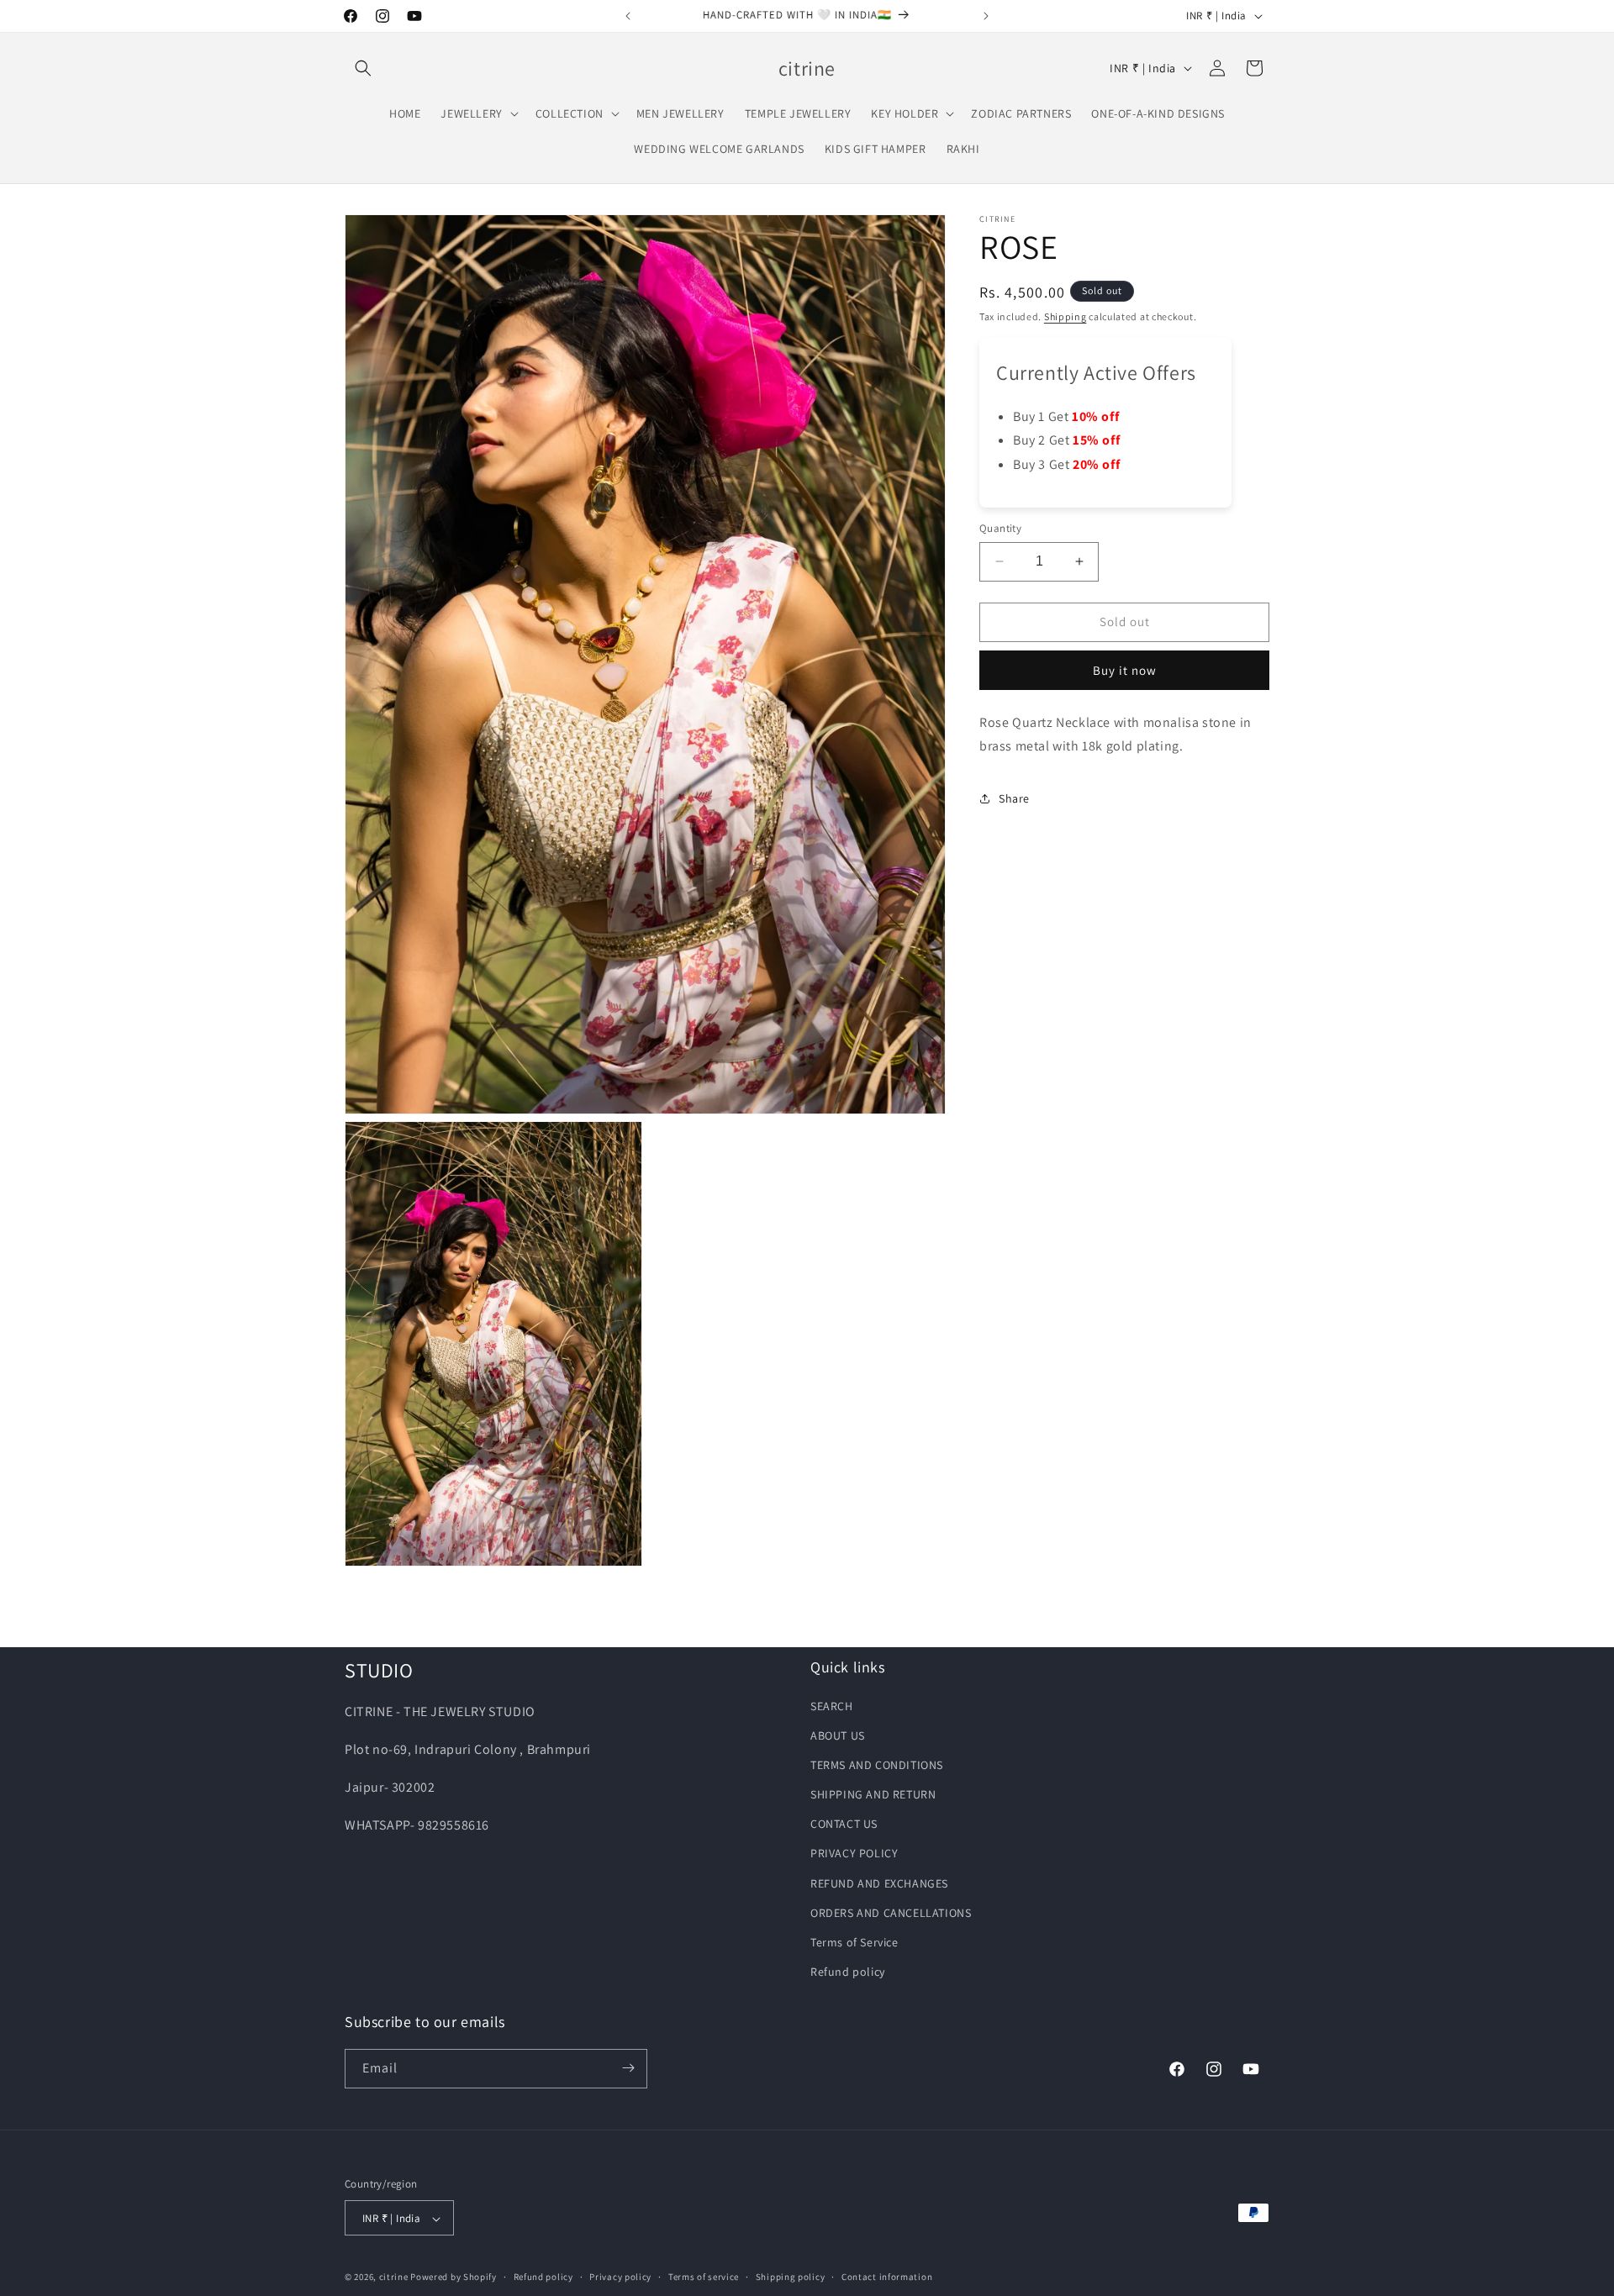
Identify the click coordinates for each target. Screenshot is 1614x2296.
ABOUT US (838, 1735)
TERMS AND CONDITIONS (877, 1764)
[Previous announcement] (628, 16)
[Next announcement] (986, 16)
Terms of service (704, 2278)
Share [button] (1014, 798)
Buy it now (1125, 669)
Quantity (1000, 528)
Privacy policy (620, 2278)
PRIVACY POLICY (854, 1853)
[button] (363, 68)
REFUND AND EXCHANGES (879, 1883)
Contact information (887, 2278)
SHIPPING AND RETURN (873, 1794)
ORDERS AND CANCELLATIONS (891, 1912)
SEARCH (832, 1705)
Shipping (1065, 316)
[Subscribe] (628, 2068)
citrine (394, 2278)
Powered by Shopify (454, 2278)
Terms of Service (854, 1942)
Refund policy (848, 1972)
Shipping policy (791, 2278)
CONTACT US (844, 1824)
